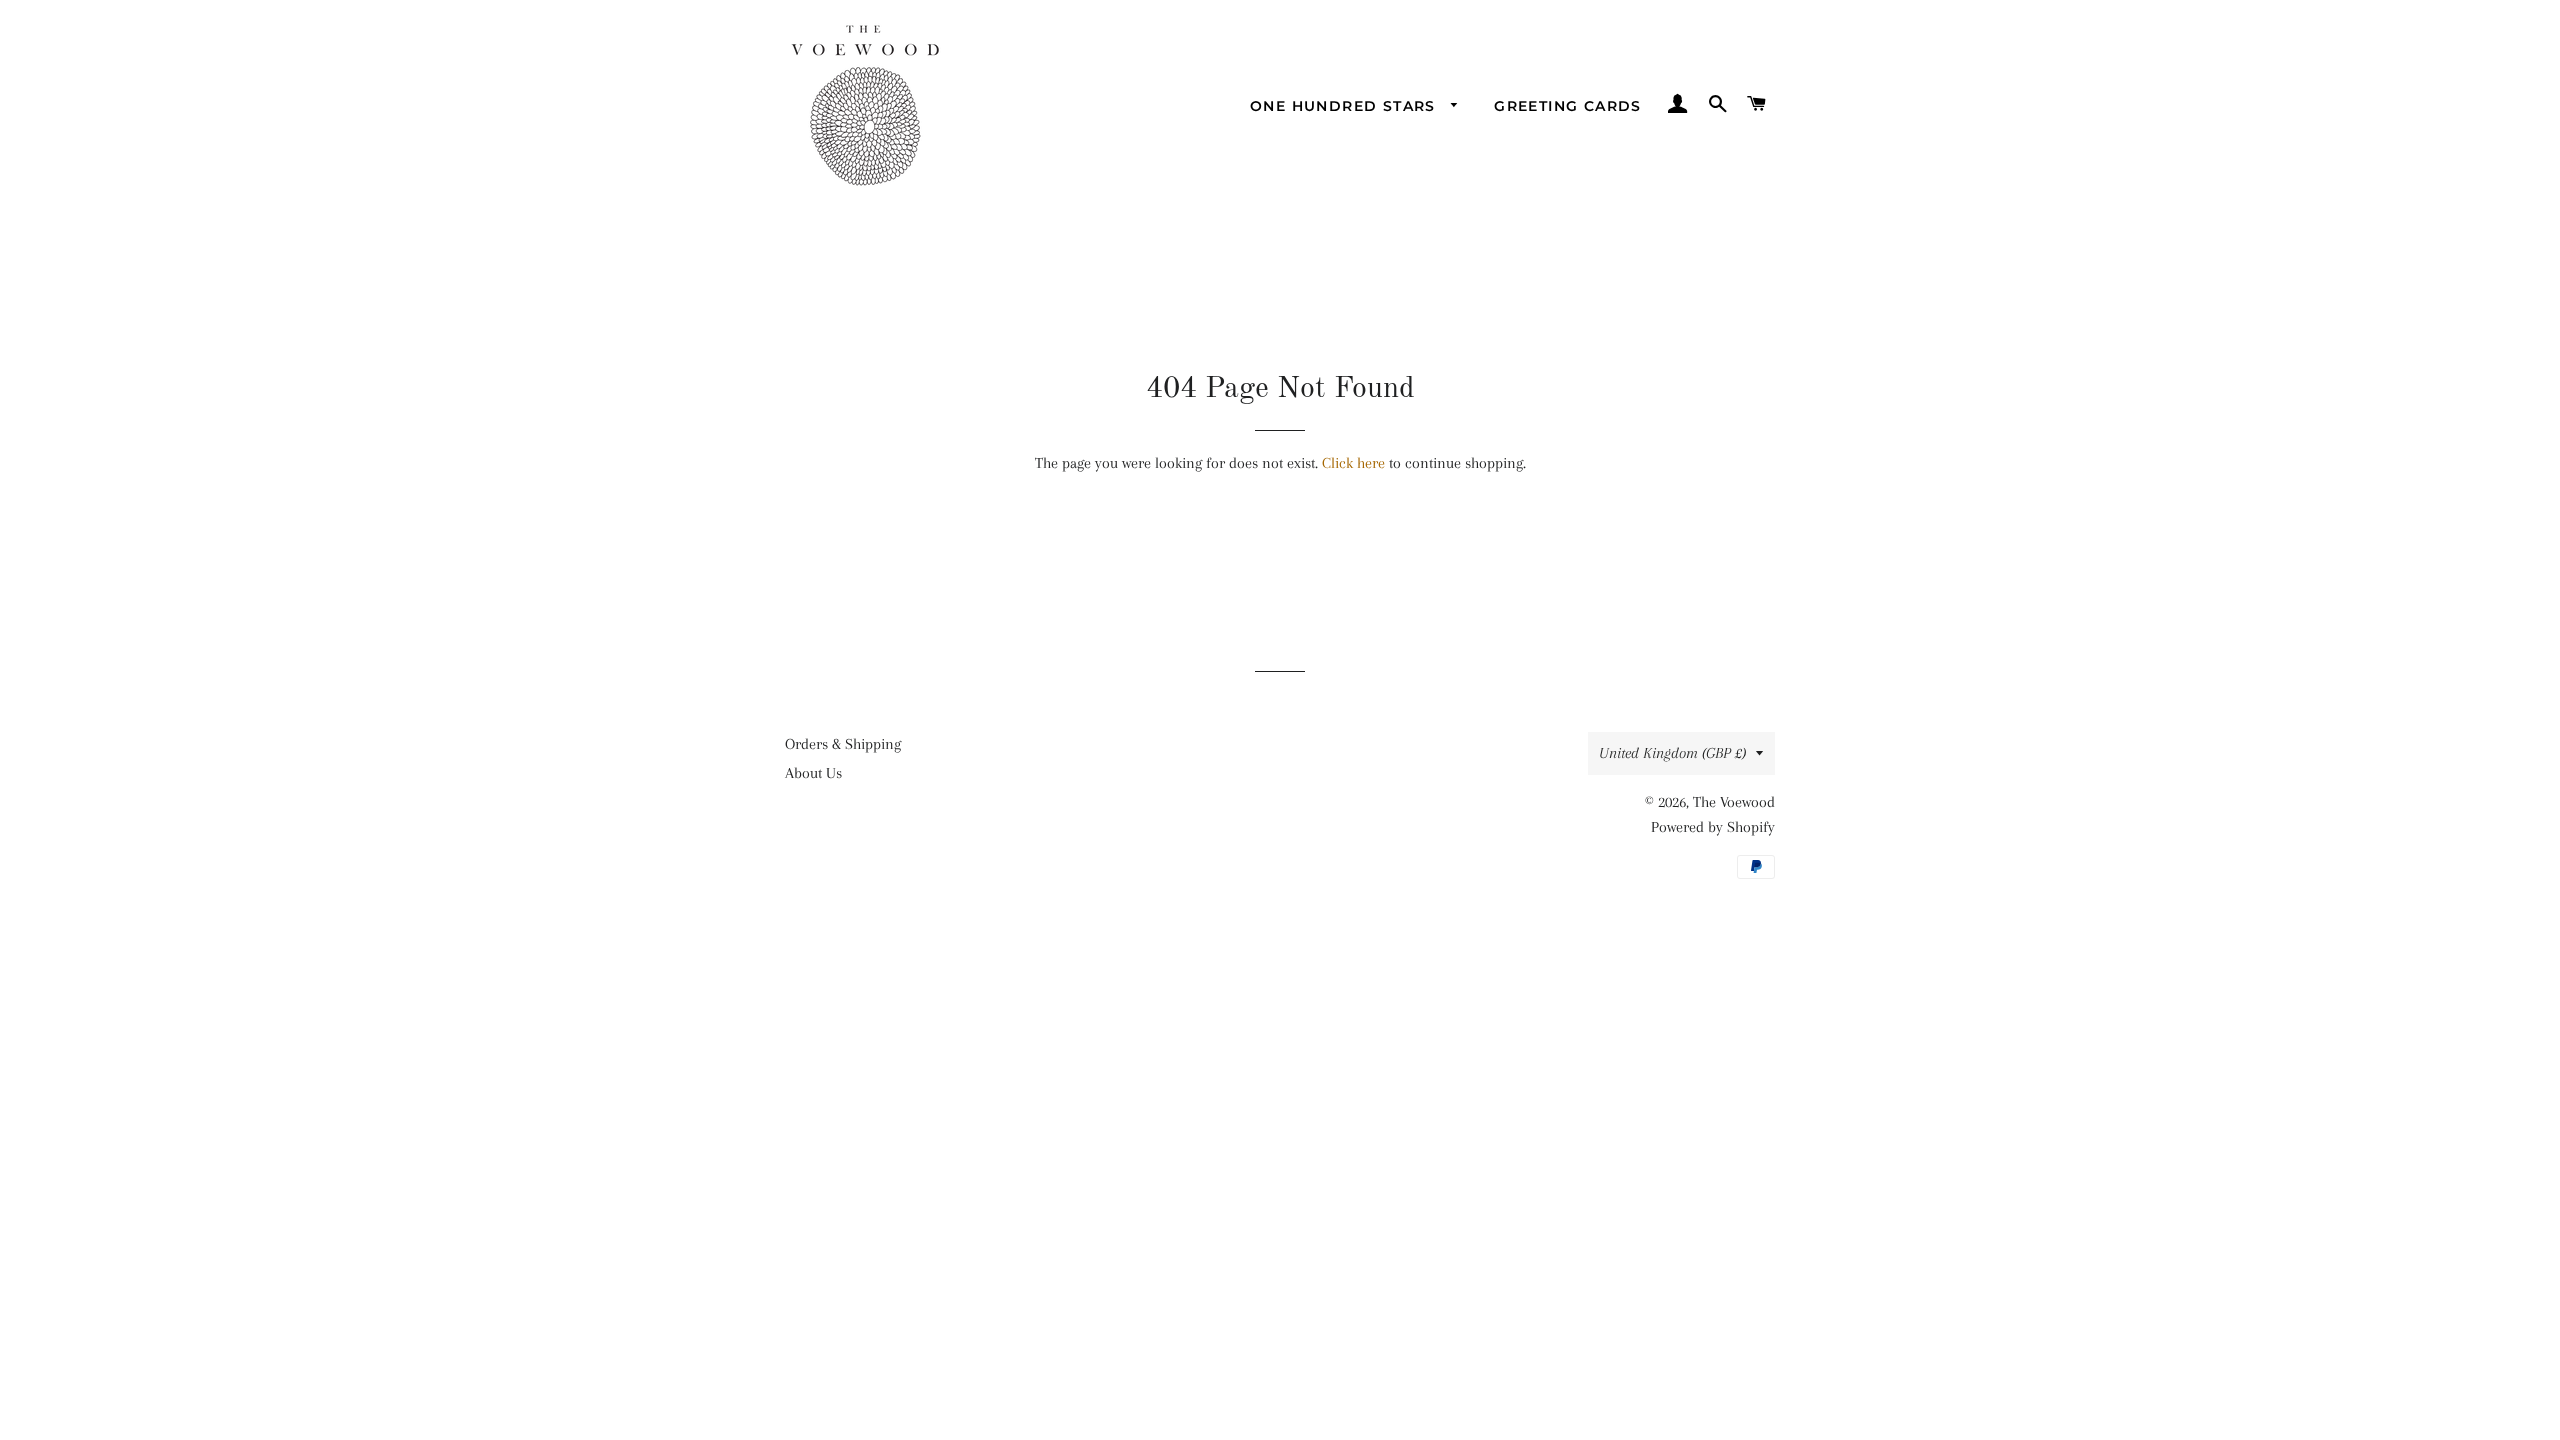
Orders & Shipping (843, 744)
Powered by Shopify (1713, 827)
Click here (1353, 463)
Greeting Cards (1568, 106)
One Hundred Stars (1345, 106)
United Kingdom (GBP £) (1672, 753)
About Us (813, 773)
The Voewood (1734, 802)
